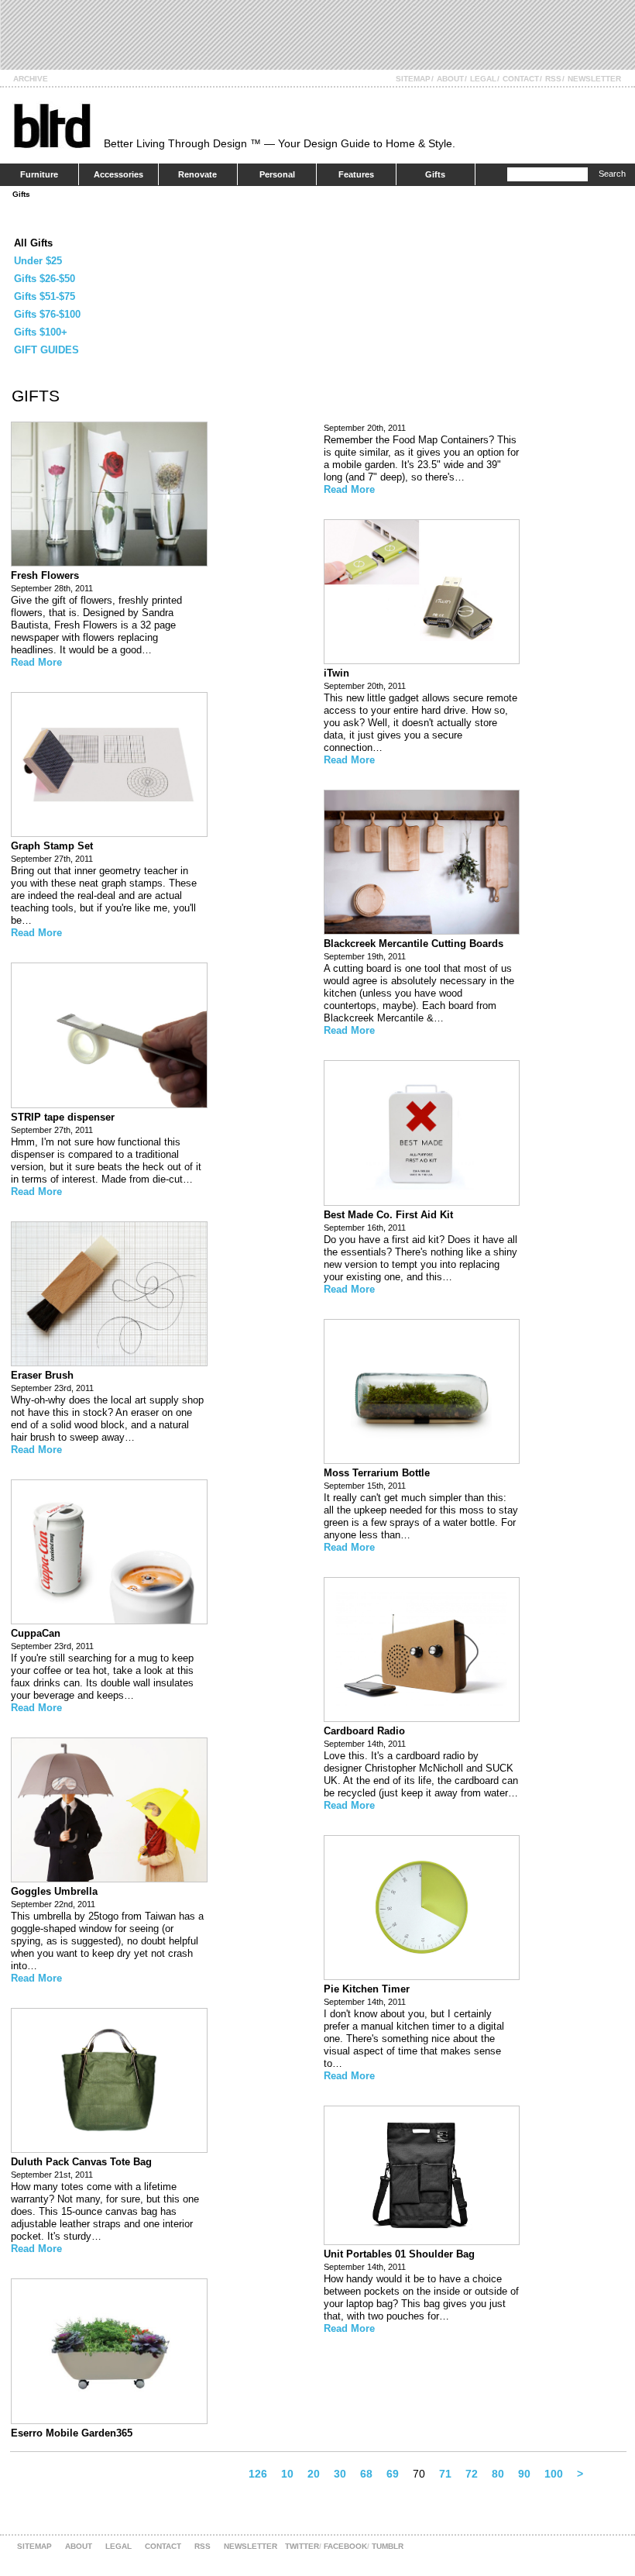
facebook (345, 2546)
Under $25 (38, 261)
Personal (277, 174)
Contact (521, 79)
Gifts (435, 174)
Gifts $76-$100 (47, 314)
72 (472, 2474)
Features (356, 174)
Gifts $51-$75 (45, 296)
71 (445, 2474)
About (450, 79)
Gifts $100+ (41, 332)
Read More (36, 662)
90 (524, 2474)
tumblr (388, 2546)
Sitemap (413, 79)
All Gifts (33, 243)
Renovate (197, 174)
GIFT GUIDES (46, 350)
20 (314, 2474)
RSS (553, 79)
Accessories (118, 174)
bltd (51, 125)
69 (393, 2474)
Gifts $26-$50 (45, 279)
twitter (302, 2546)
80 (498, 2474)
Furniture (39, 174)
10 (287, 2474)
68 (366, 2474)
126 (258, 2474)
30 (340, 2474)
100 (554, 2474)
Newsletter (594, 79)
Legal (483, 79)
